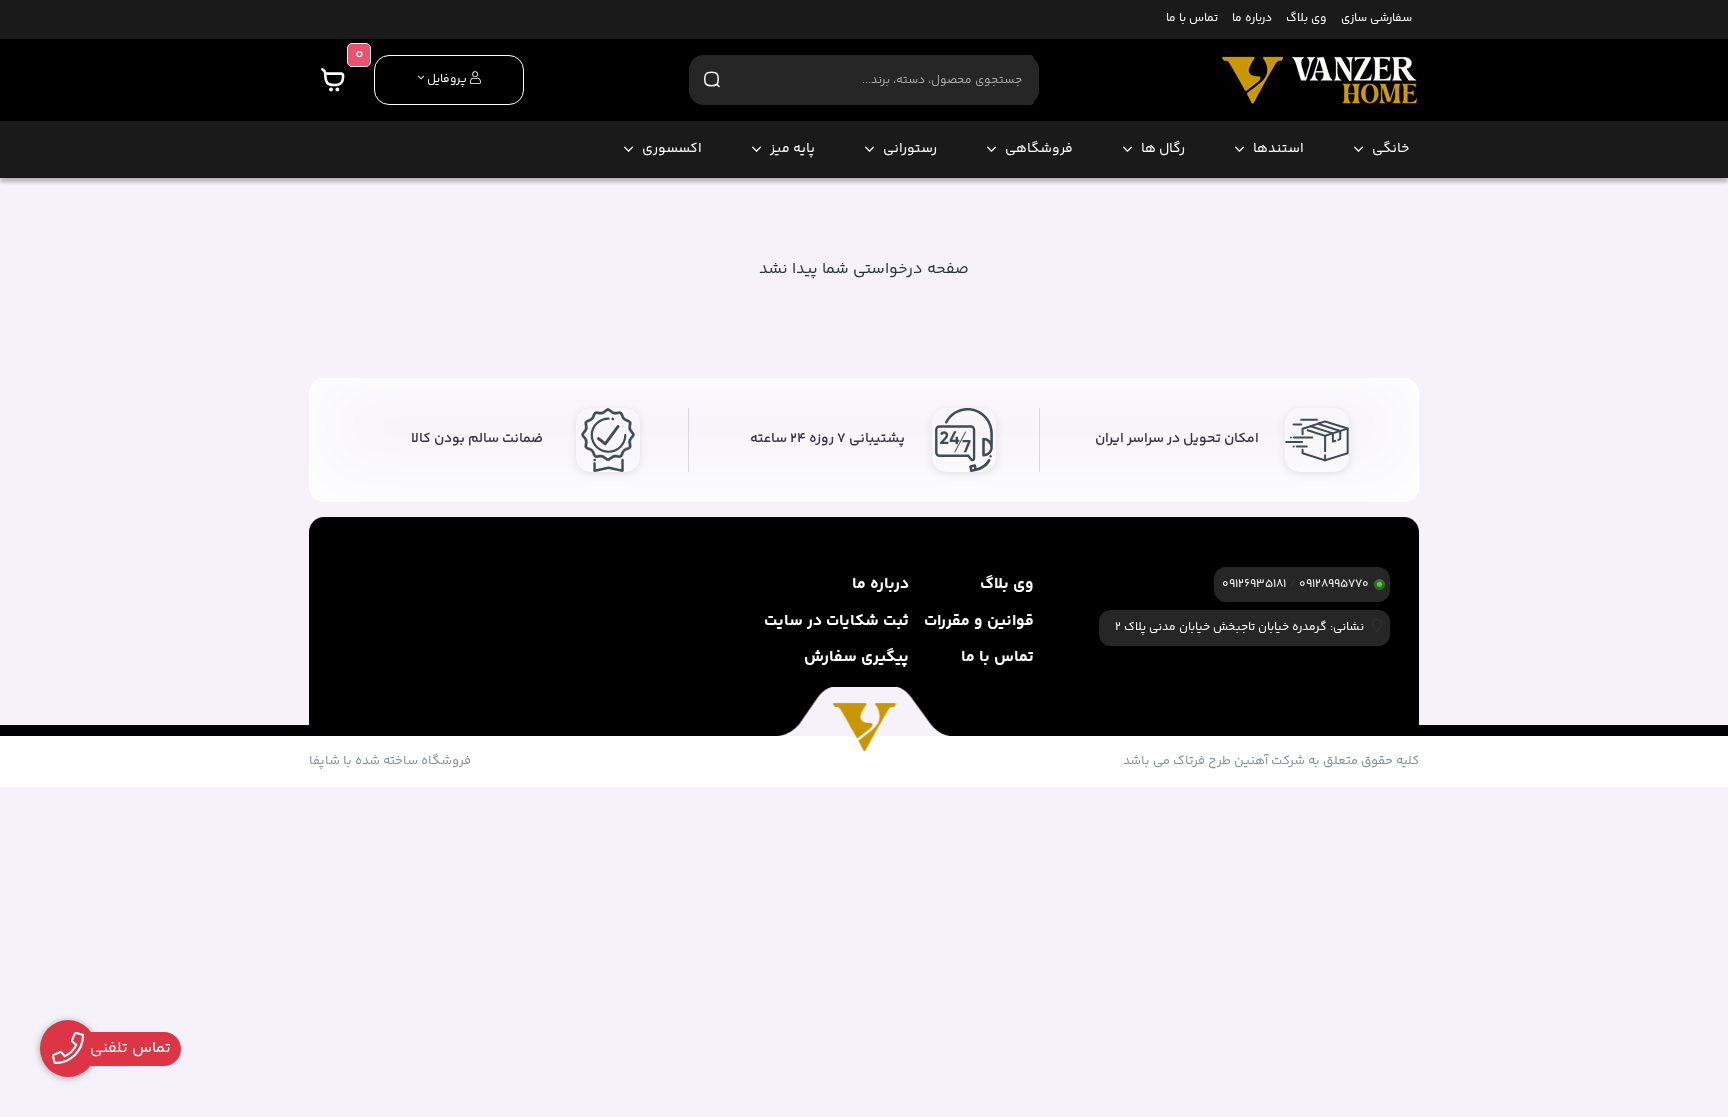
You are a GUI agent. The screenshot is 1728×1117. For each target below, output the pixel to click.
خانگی (1390, 149)
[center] (712, 79)
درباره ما (1252, 19)
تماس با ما (1192, 19)
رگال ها (1163, 149)
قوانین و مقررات (979, 621)
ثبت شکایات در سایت (836, 621)
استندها (1278, 149)
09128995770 (1334, 584)
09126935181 (1254, 584)
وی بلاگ (1306, 19)
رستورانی (910, 149)
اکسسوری (672, 149)
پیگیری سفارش (856, 657)
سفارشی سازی (1376, 19)
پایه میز (792, 149)
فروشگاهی (1039, 149)
